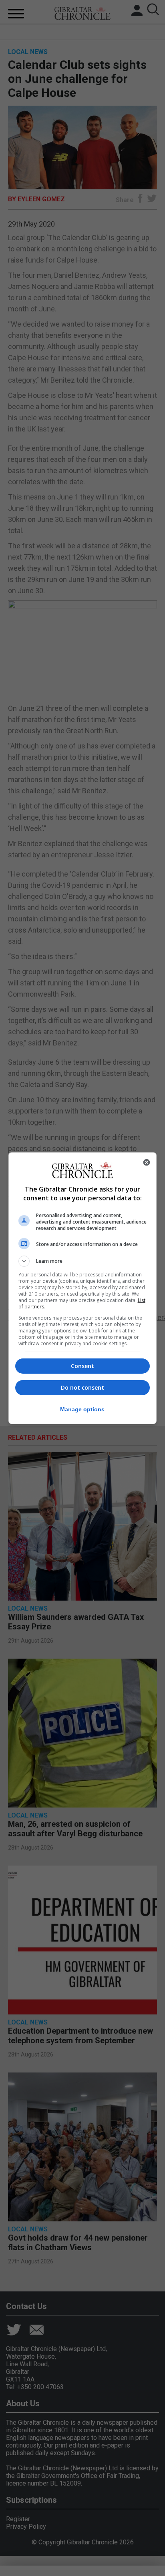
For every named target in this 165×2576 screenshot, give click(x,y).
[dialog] (83, 1288)
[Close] (147, 1162)
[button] (83, 1261)
